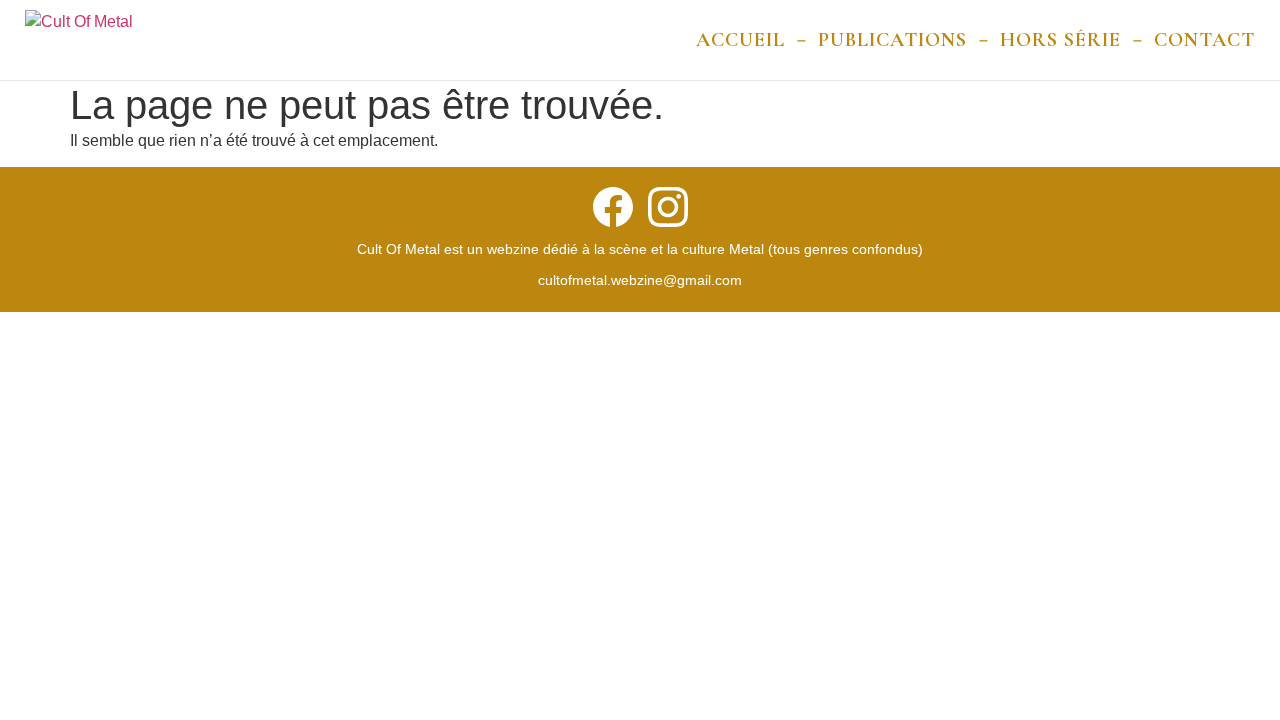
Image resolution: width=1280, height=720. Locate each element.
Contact (1204, 40)
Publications (892, 40)
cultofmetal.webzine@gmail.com (640, 280)
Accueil (740, 40)
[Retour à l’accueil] (79, 40)
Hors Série (1060, 40)
